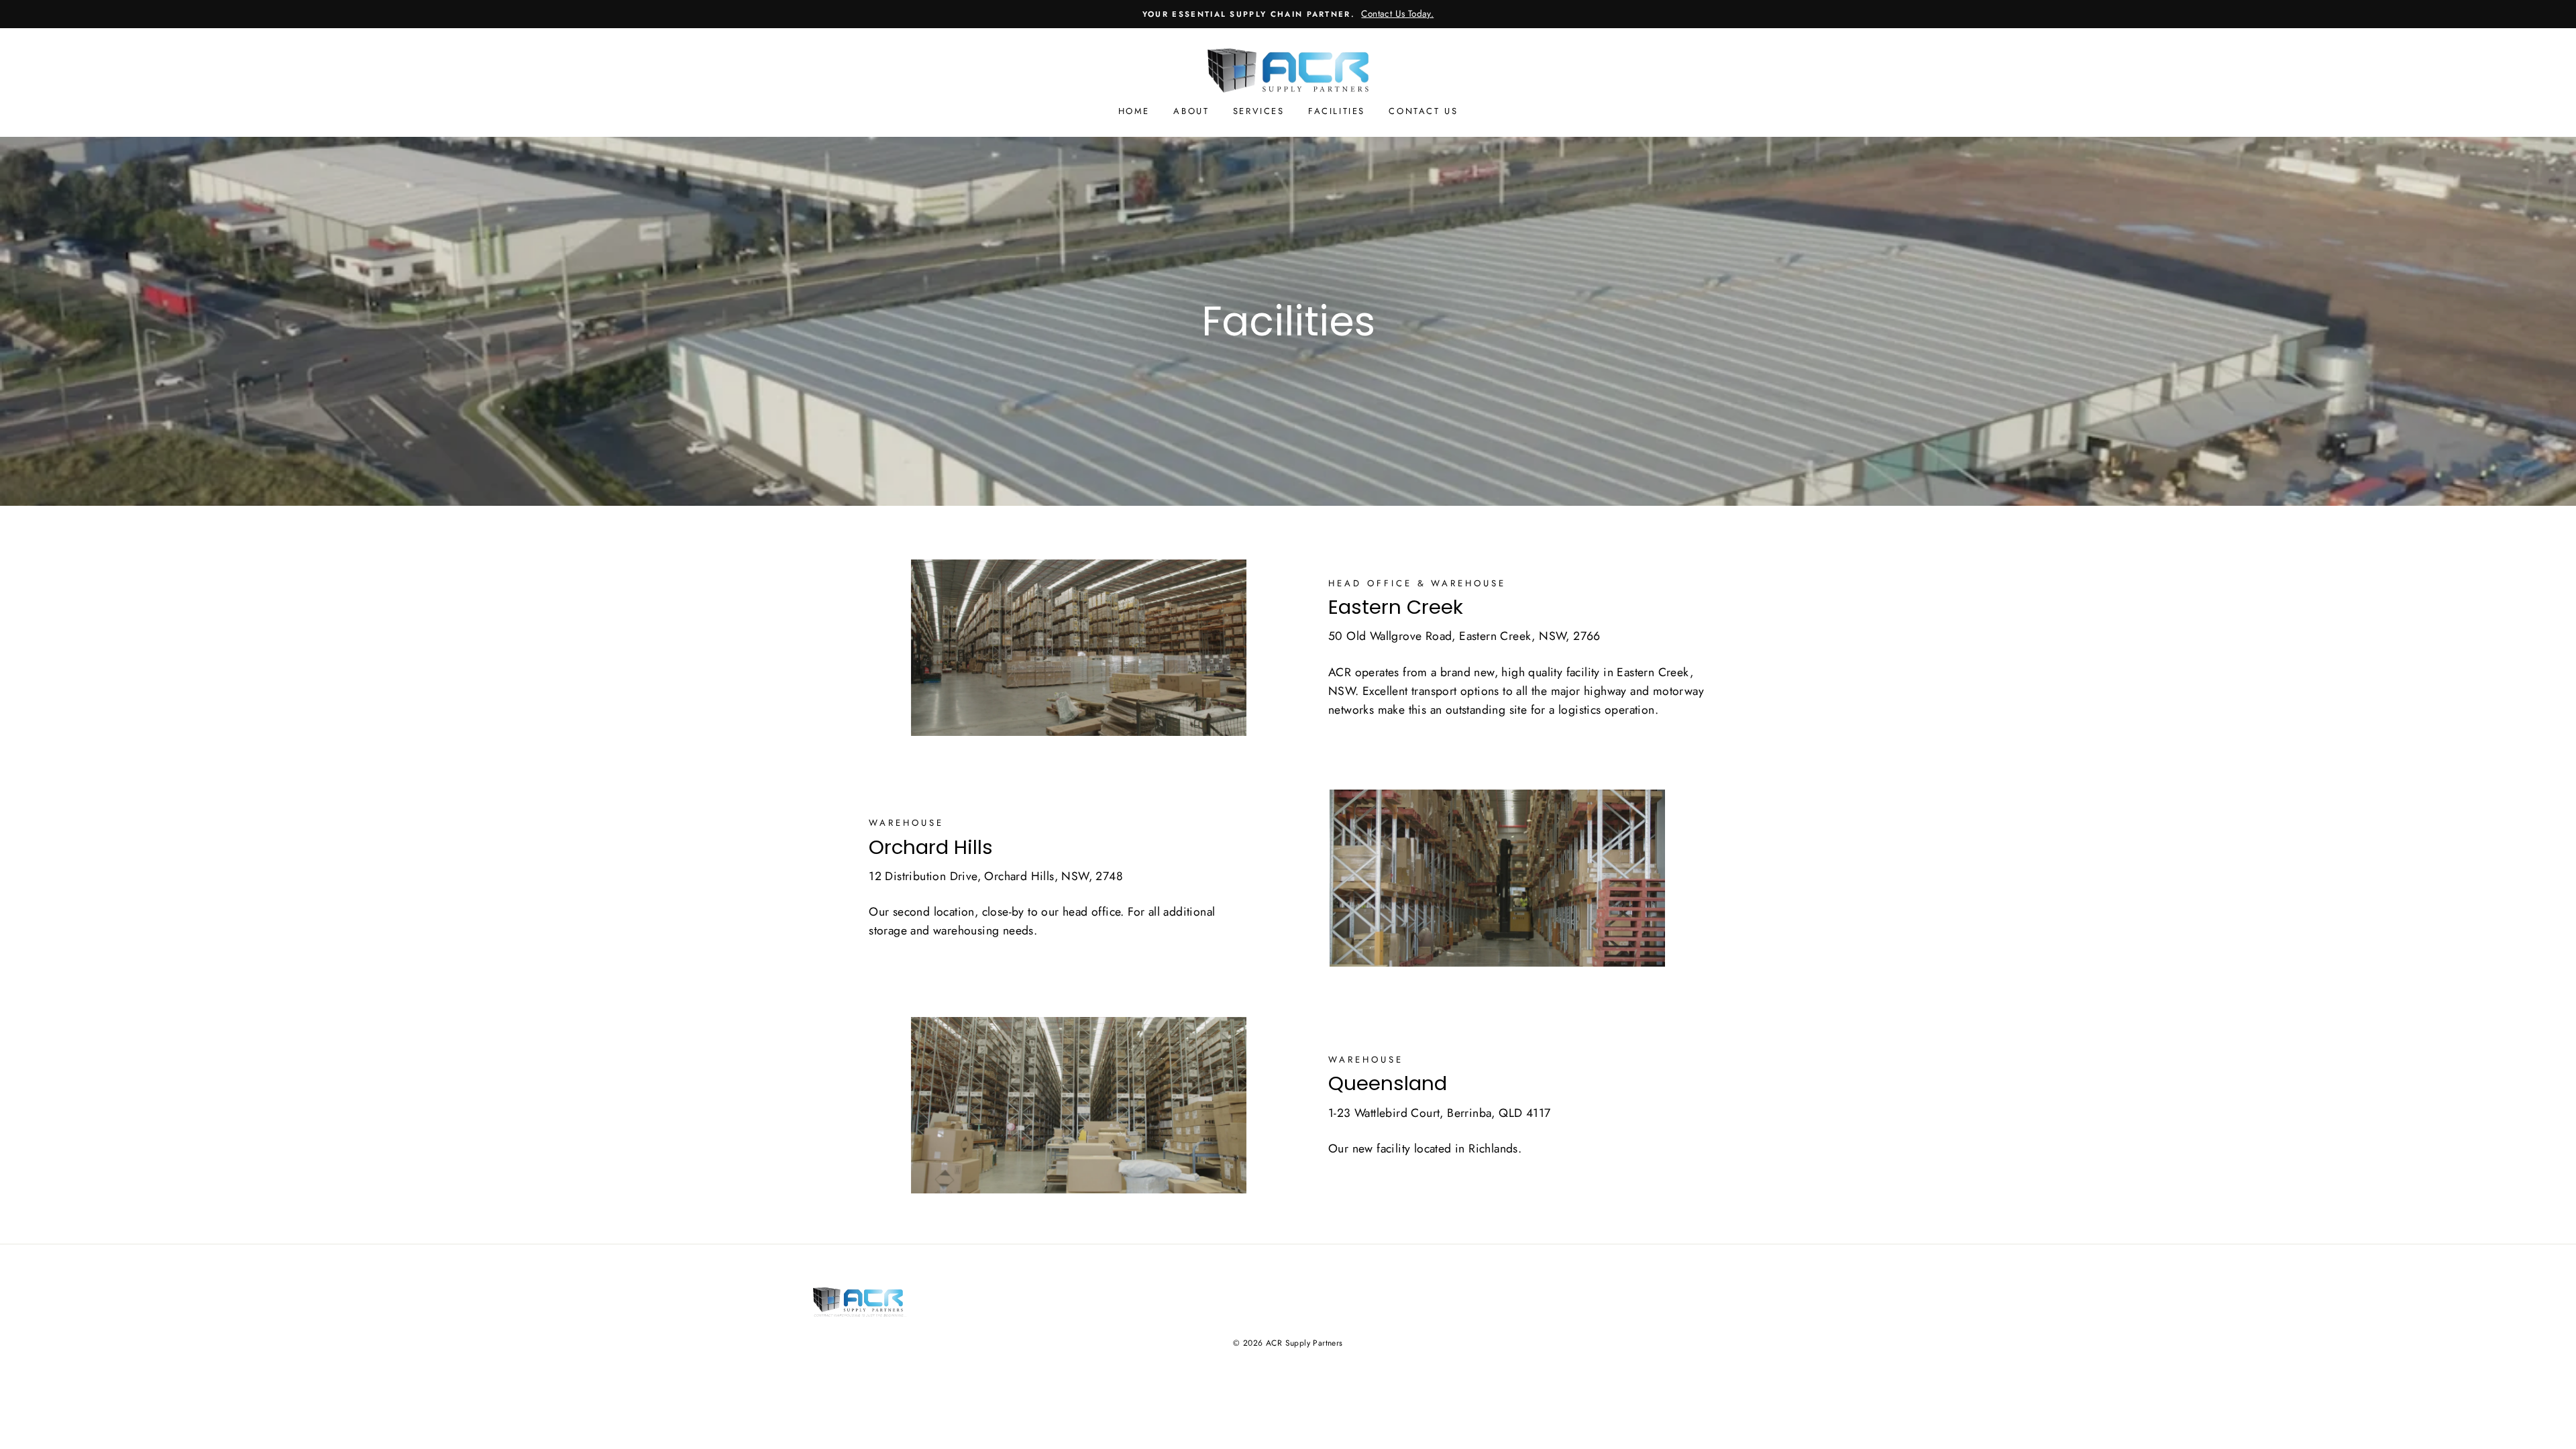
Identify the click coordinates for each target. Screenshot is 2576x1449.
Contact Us (1423, 111)
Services (1259, 111)
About (1191, 111)
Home (1134, 111)
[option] (1288, 14)
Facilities (1337, 111)
